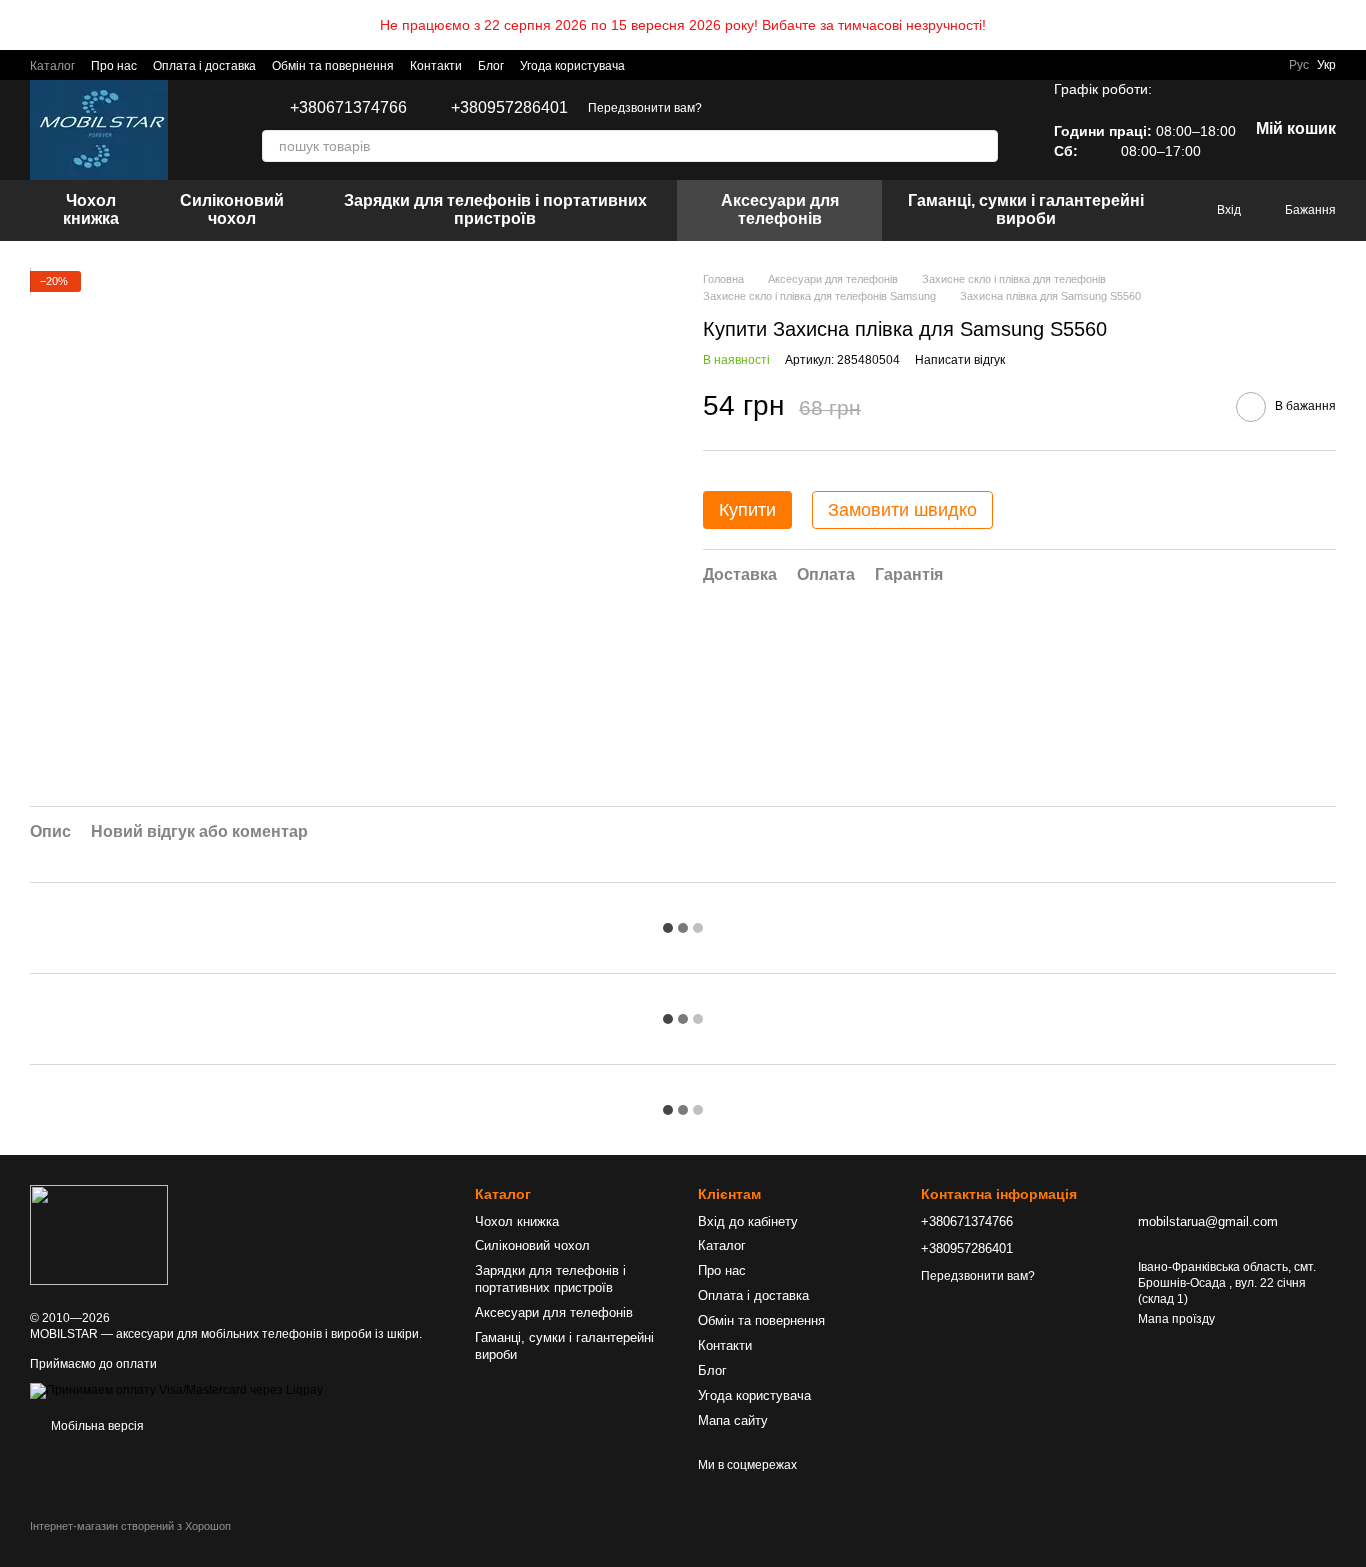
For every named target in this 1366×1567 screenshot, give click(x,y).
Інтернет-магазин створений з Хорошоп (130, 1526)
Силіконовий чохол (232, 209)
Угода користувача (572, 66)
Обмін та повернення (333, 66)
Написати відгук (960, 360)
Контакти (436, 66)
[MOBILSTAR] (99, 1235)
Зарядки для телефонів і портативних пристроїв (495, 209)
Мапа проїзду (1176, 1319)
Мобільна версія (96, 1426)
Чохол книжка (91, 209)
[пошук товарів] (982, 146)
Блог (491, 66)
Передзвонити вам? (645, 108)
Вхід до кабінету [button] (748, 1221)
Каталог (52, 66)
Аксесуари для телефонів (780, 209)
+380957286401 (509, 108)
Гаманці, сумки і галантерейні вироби (1026, 209)
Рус (1299, 65)
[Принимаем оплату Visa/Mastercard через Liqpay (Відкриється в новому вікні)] (176, 1390)
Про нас (114, 66)
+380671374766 (348, 108)
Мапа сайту (733, 1420)
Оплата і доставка (204, 66)
